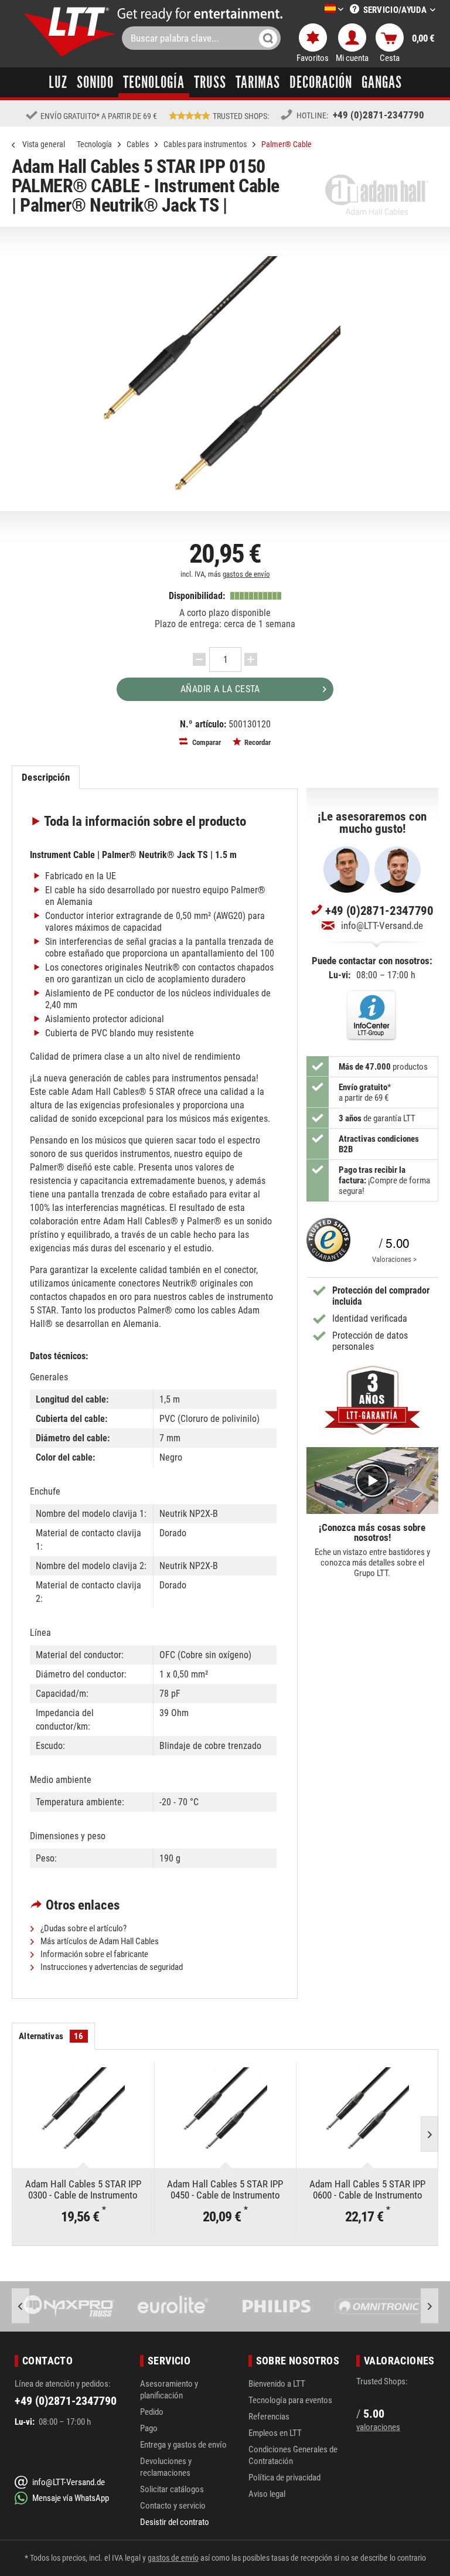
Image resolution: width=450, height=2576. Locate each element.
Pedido (152, 2412)
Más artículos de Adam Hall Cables (99, 1941)
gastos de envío (246, 574)
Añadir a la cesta (220, 689)
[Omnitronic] (277, 2306)
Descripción (45, 777)
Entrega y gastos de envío (183, 2445)
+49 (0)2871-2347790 (379, 115)
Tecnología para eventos (290, 2400)
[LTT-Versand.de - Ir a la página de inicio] (70, 32)
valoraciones (378, 2427)
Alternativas (51, 2036)
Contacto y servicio (173, 2506)
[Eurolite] (69, 2306)
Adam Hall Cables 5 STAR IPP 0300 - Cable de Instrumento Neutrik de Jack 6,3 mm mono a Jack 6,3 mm (83, 2189)
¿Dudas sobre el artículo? (83, 1928)
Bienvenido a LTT (277, 2384)
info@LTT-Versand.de (382, 925)
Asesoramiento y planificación (169, 2390)
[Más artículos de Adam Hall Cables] (377, 195)
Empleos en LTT (275, 2433)
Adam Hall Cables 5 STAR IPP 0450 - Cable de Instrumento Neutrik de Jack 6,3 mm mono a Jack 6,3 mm (225, 2189)
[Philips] (173, 2306)
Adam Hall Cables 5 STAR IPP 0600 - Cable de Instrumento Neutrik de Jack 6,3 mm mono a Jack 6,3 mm (368, 2189)
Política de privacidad (284, 2478)
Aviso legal (267, 2494)
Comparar (206, 742)
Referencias (269, 2417)
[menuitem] (316, 10)
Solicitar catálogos (172, 2489)
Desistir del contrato (175, 2522)
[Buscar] (268, 38)
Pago (149, 2428)
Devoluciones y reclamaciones (166, 2467)
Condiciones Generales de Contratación (293, 2455)
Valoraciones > (394, 1259)
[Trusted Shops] (328, 1244)
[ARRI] (381, 2306)
